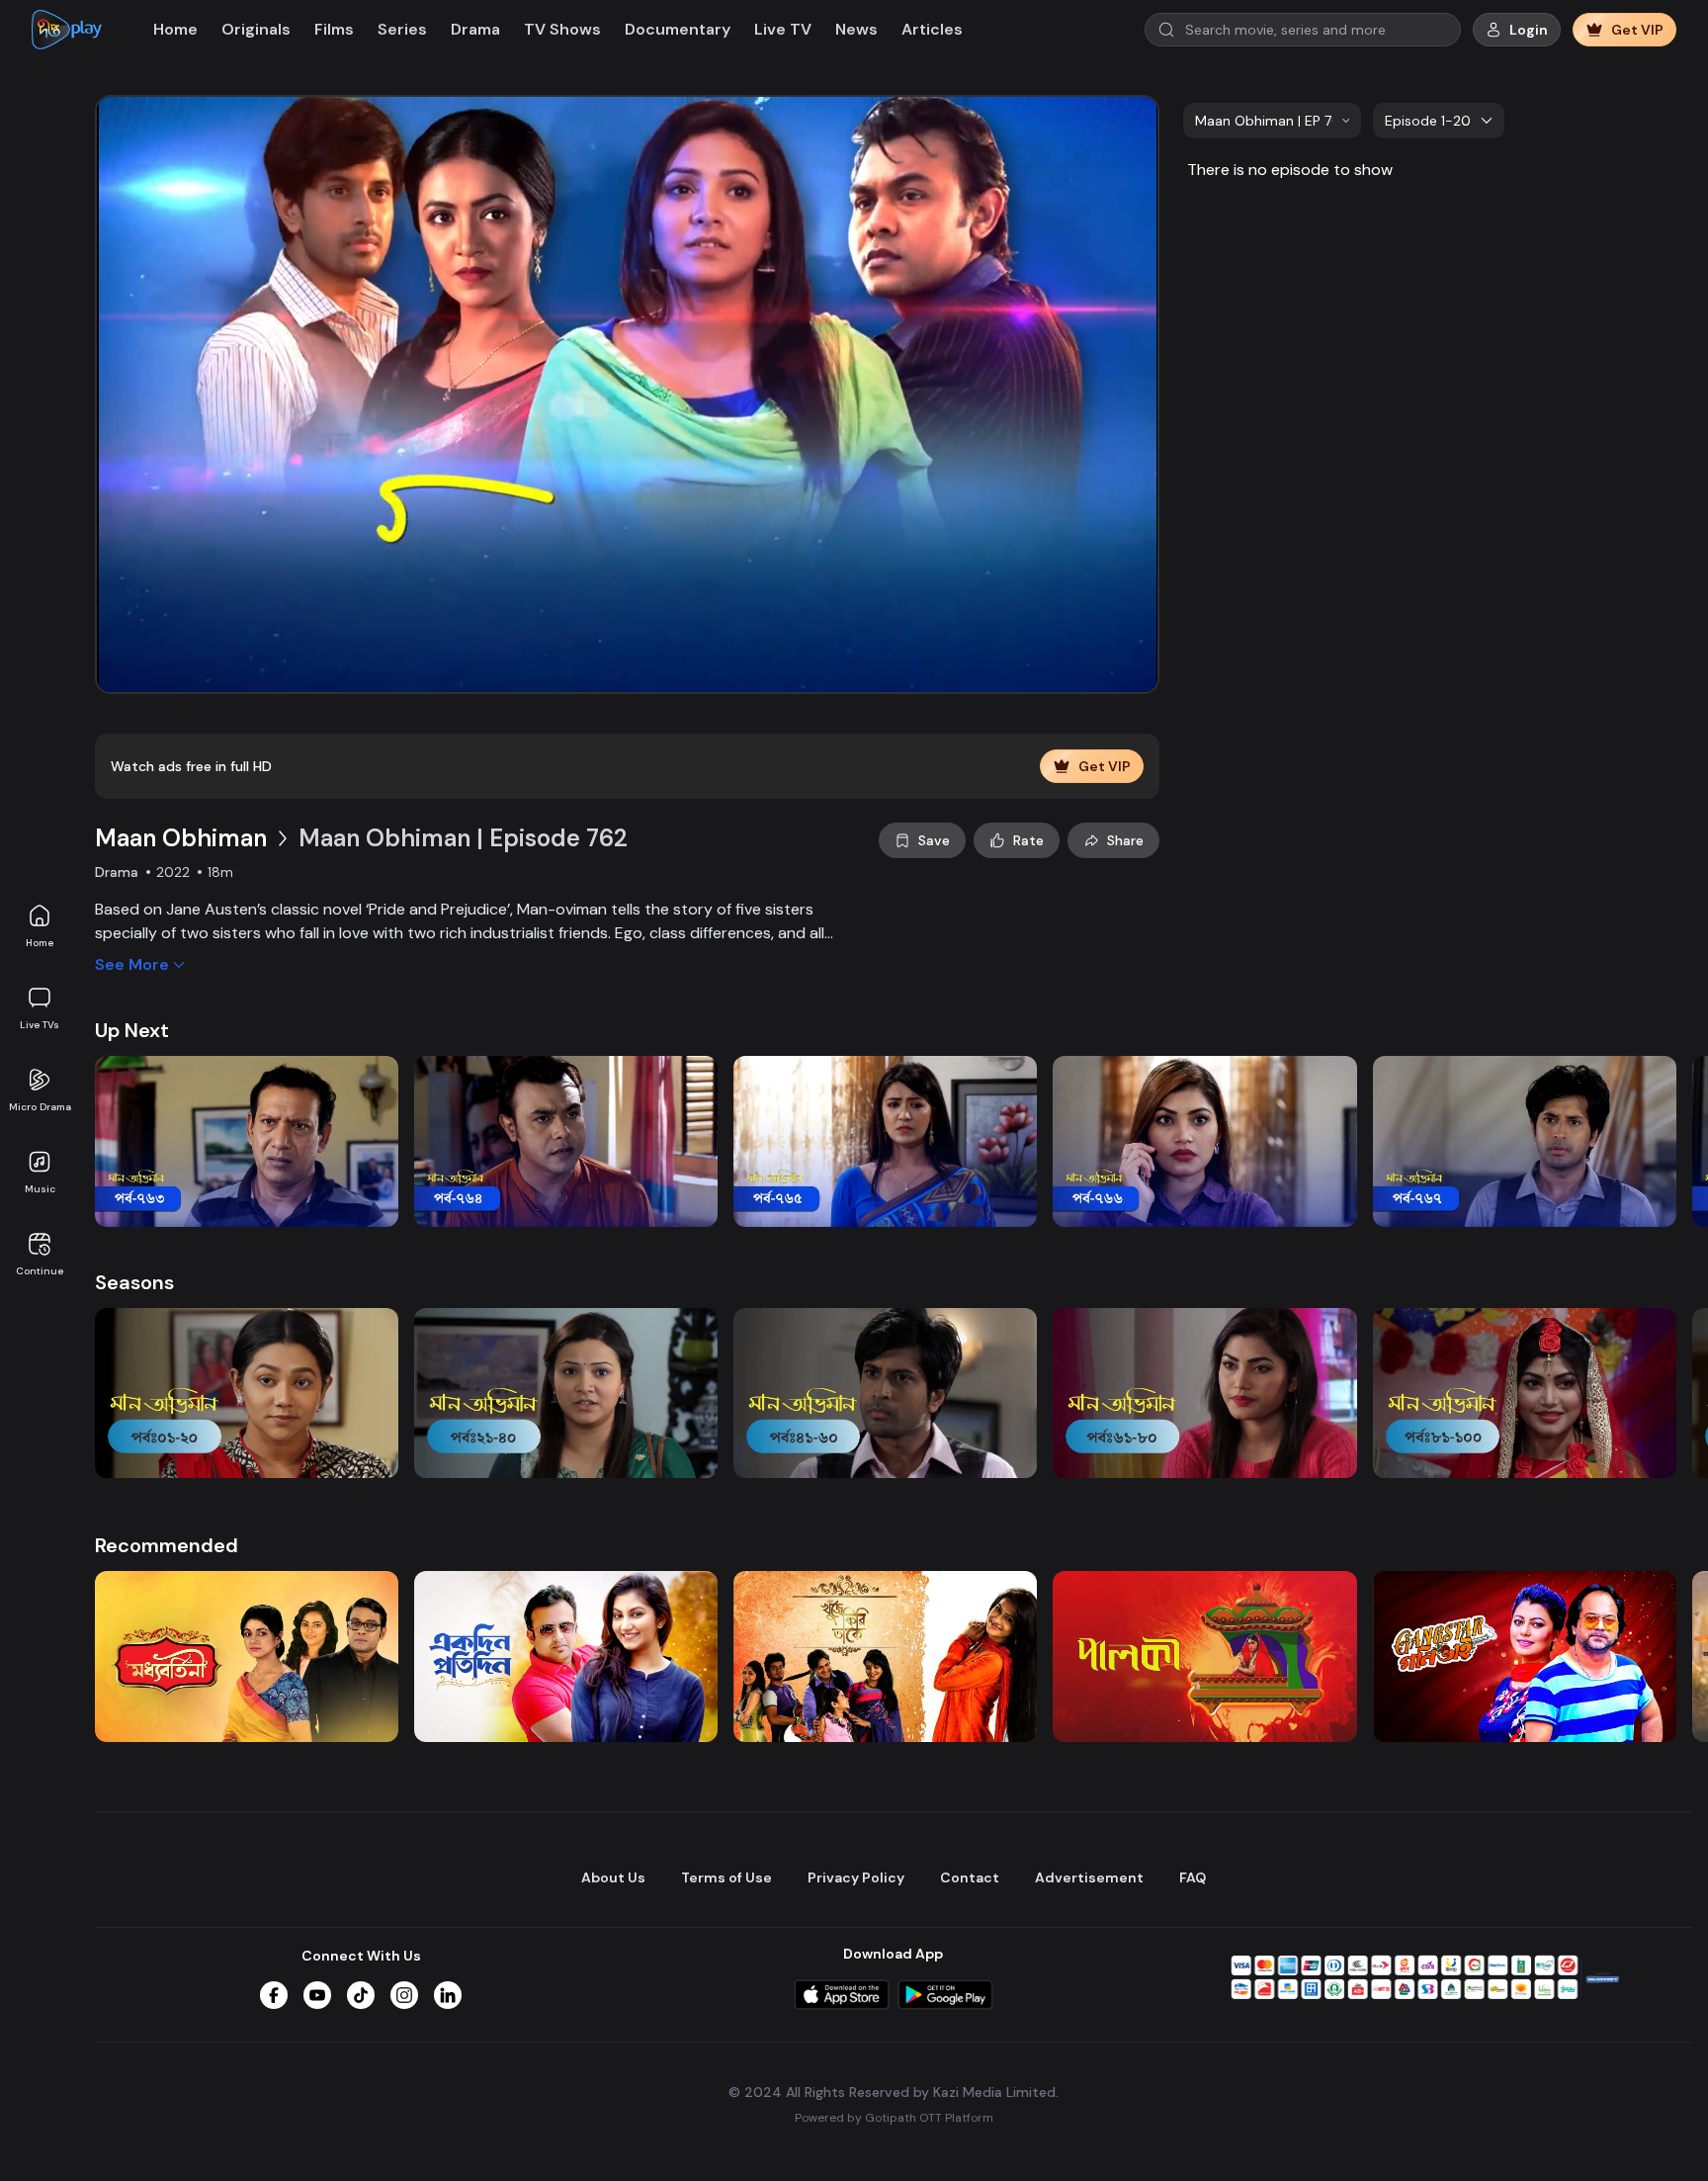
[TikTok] (361, 1995)
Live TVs (40, 1025)
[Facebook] (274, 1995)
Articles (932, 29)
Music (40, 1189)
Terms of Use (726, 1877)
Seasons (134, 1282)
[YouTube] (317, 1995)
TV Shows (562, 29)
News (856, 29)
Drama (475, 29)
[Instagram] (404, 1995)
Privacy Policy (856, 1877)
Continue (40, 1271)
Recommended (167, 1545)
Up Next (132, 1030)
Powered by (894, 2118)
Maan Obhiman (181, 838)
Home (40, 943)
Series (402, 29)
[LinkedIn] (448, 1995)
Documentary (678, 29)
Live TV (783, 29)
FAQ (1193, 1877)
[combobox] (1272, 121)
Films (334, 29)
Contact (970, 1877)
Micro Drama (40, 1107)
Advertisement (1089, 1877)
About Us (613, 1877)
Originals (256, 29)
